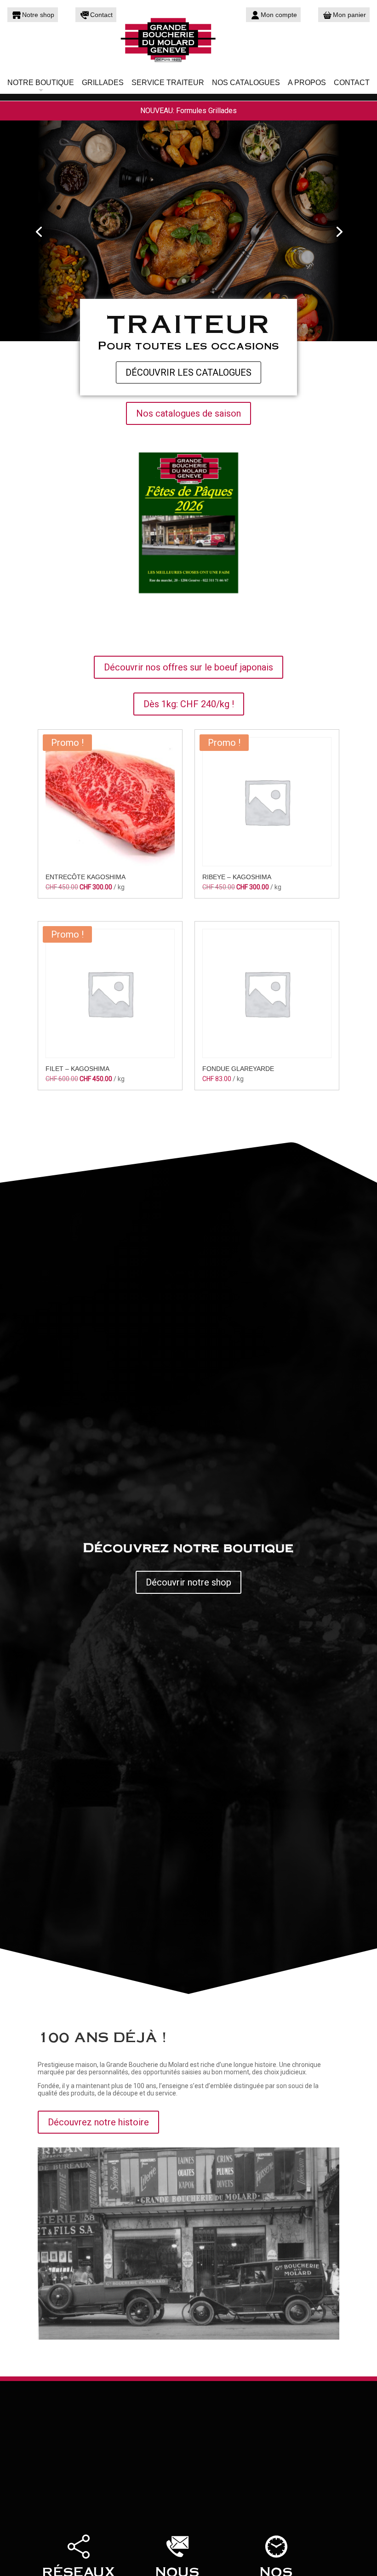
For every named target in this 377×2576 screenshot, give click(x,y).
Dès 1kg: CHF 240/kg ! (189, 704)
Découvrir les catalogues (188, 372)
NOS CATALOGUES (246, 83)
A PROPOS (307, 83)
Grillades (103, 83)
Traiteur (188, 322)
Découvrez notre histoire (98, 2122)
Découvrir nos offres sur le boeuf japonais (188, 667)
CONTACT (352, 83)
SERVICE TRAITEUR (168, 83)
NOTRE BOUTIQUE (41, 83)
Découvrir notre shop (188, 1582)
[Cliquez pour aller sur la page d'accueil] (188, 39)
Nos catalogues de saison (188, 413)
